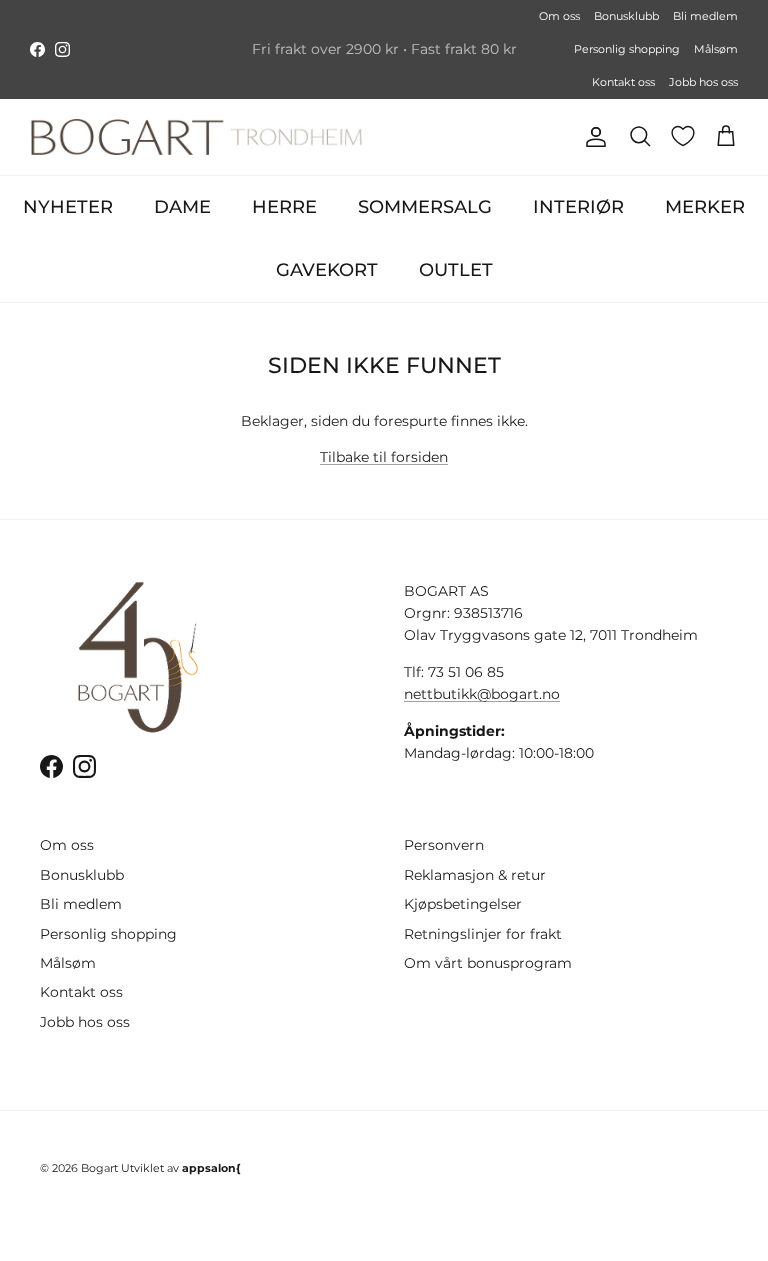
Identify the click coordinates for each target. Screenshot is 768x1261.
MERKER (705, 207)
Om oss (559, 16)
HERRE (284, 207)
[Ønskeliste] (683, 136)
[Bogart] (196, 137)
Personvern (444, 845)
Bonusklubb (626, 16)
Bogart (99, 1168)
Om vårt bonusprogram (488, 963)
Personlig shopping (627, 49)
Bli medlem (705, 16)
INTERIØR (578, 207)
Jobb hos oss (703, 82)
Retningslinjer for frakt (483, 934)
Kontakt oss (623, 82)
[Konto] (592, 137)
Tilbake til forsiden (384, 457)
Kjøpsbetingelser (463, 904)
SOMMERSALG (425, 207)
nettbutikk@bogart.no (482, 694)
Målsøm (716, 49)
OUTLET (456, 270)
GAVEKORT (327, 270)
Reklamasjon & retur (475, 875)
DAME (182, 207)
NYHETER (68, 207)
